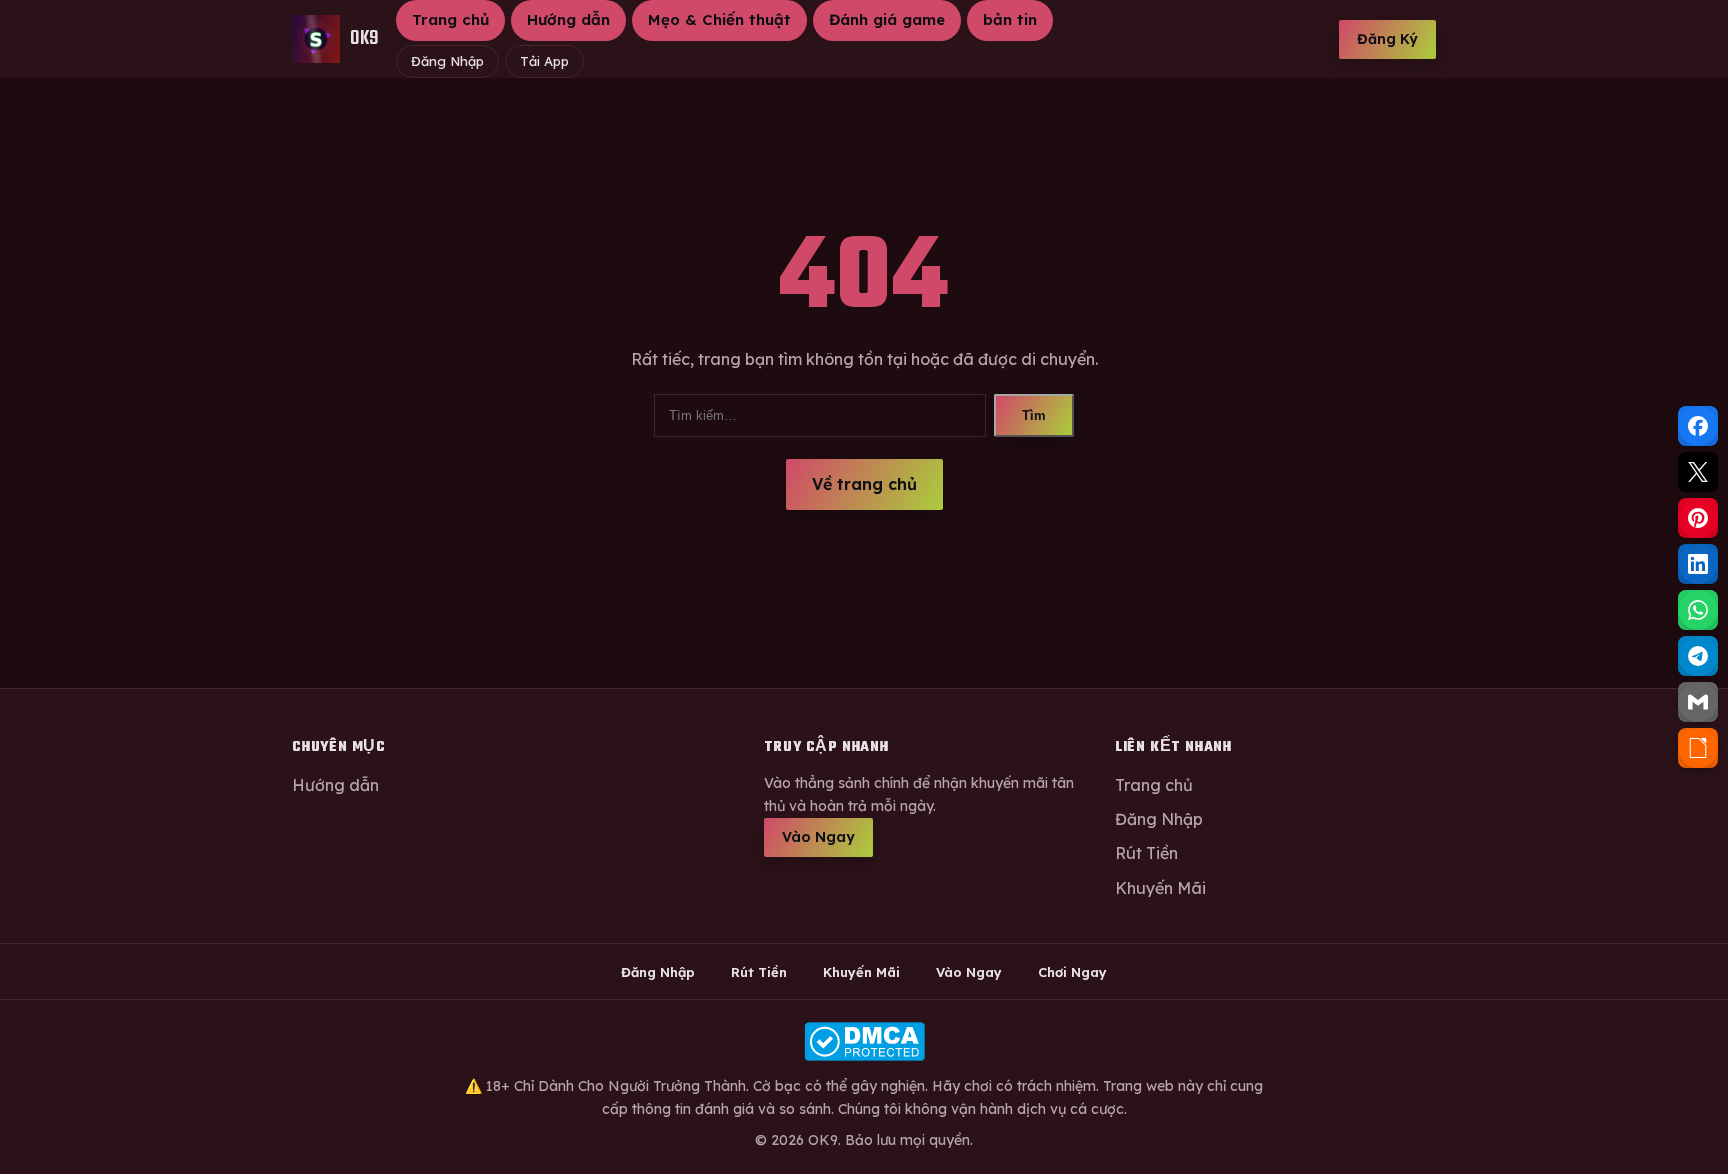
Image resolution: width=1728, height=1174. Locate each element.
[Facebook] (1698, 426)
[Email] (1698, 702)
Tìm (1034, 415)
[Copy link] (1698, 748)
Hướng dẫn (568, 19)
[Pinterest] (1698, 518)
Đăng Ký (1387, 39)
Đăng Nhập (447, 61)
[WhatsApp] (1698, 610)
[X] (1698, 472)
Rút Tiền (1146, 853)
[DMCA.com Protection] (864, 1041)
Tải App (544, 61)
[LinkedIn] (1698, 564)
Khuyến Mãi (1160, 888)
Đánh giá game (887, 19)
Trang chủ (450, 19)
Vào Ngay (818, 837)
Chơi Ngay (1072, 972)
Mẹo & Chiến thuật (719, 19)
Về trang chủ (864, 484)
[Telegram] (1698, 656)
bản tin (1010, 19)
